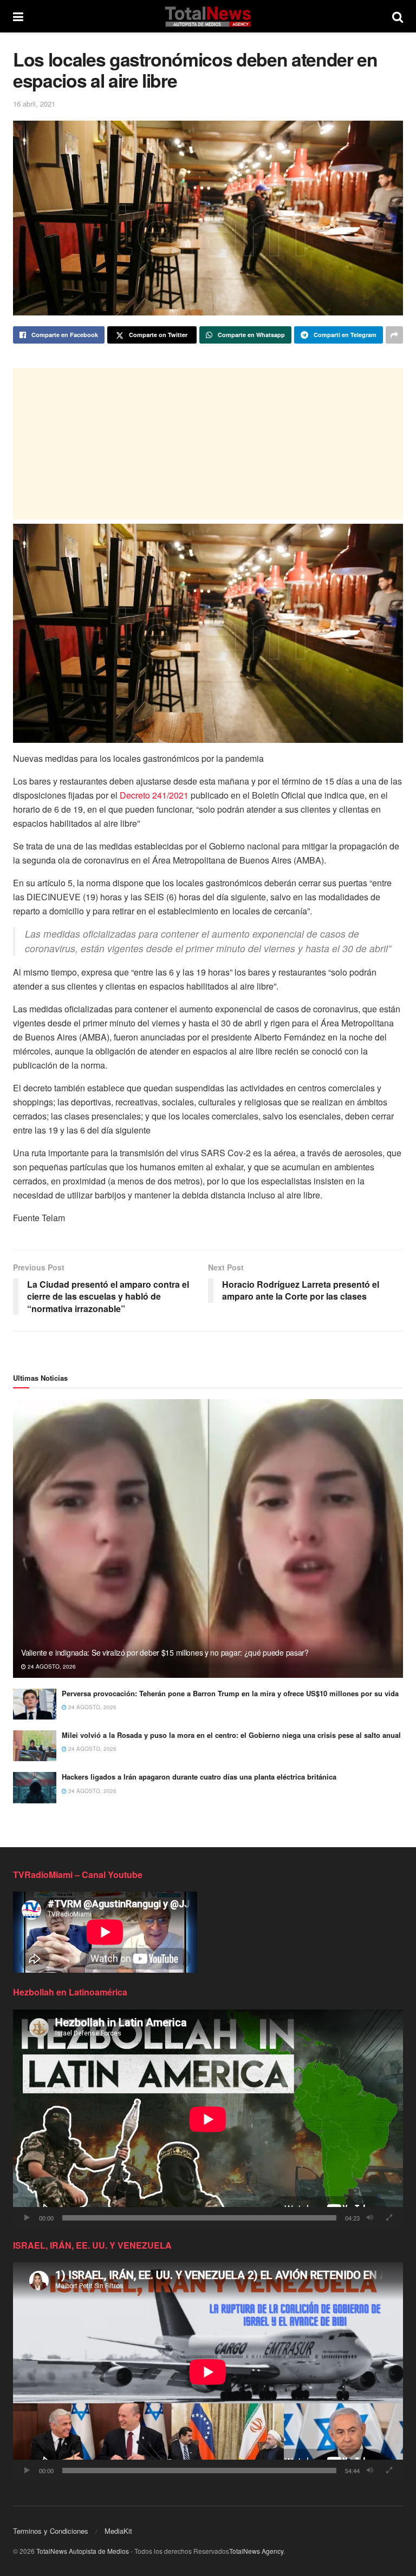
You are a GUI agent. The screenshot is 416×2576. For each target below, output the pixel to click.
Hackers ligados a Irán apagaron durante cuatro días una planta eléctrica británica (199, 1777)
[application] (208, 2119)
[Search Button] (398, 16)
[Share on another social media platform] (394, 335)
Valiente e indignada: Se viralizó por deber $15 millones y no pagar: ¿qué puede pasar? (165, 1652)
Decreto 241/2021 (154, 795)
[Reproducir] (27, 2218)
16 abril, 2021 (34, 104)
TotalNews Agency (256, 2551)
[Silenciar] (370, 2218)
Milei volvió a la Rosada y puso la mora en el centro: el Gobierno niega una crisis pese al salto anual (231, 1735)
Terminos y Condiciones (51, 2531)
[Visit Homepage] (208, 16)
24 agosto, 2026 (51, 1666)
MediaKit (118, 2531)
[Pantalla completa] (389, 2218)
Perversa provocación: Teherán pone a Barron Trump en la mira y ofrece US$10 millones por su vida (230, 1693)
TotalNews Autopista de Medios (83, 2551)
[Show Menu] (18, 16)
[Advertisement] (208, 444)
